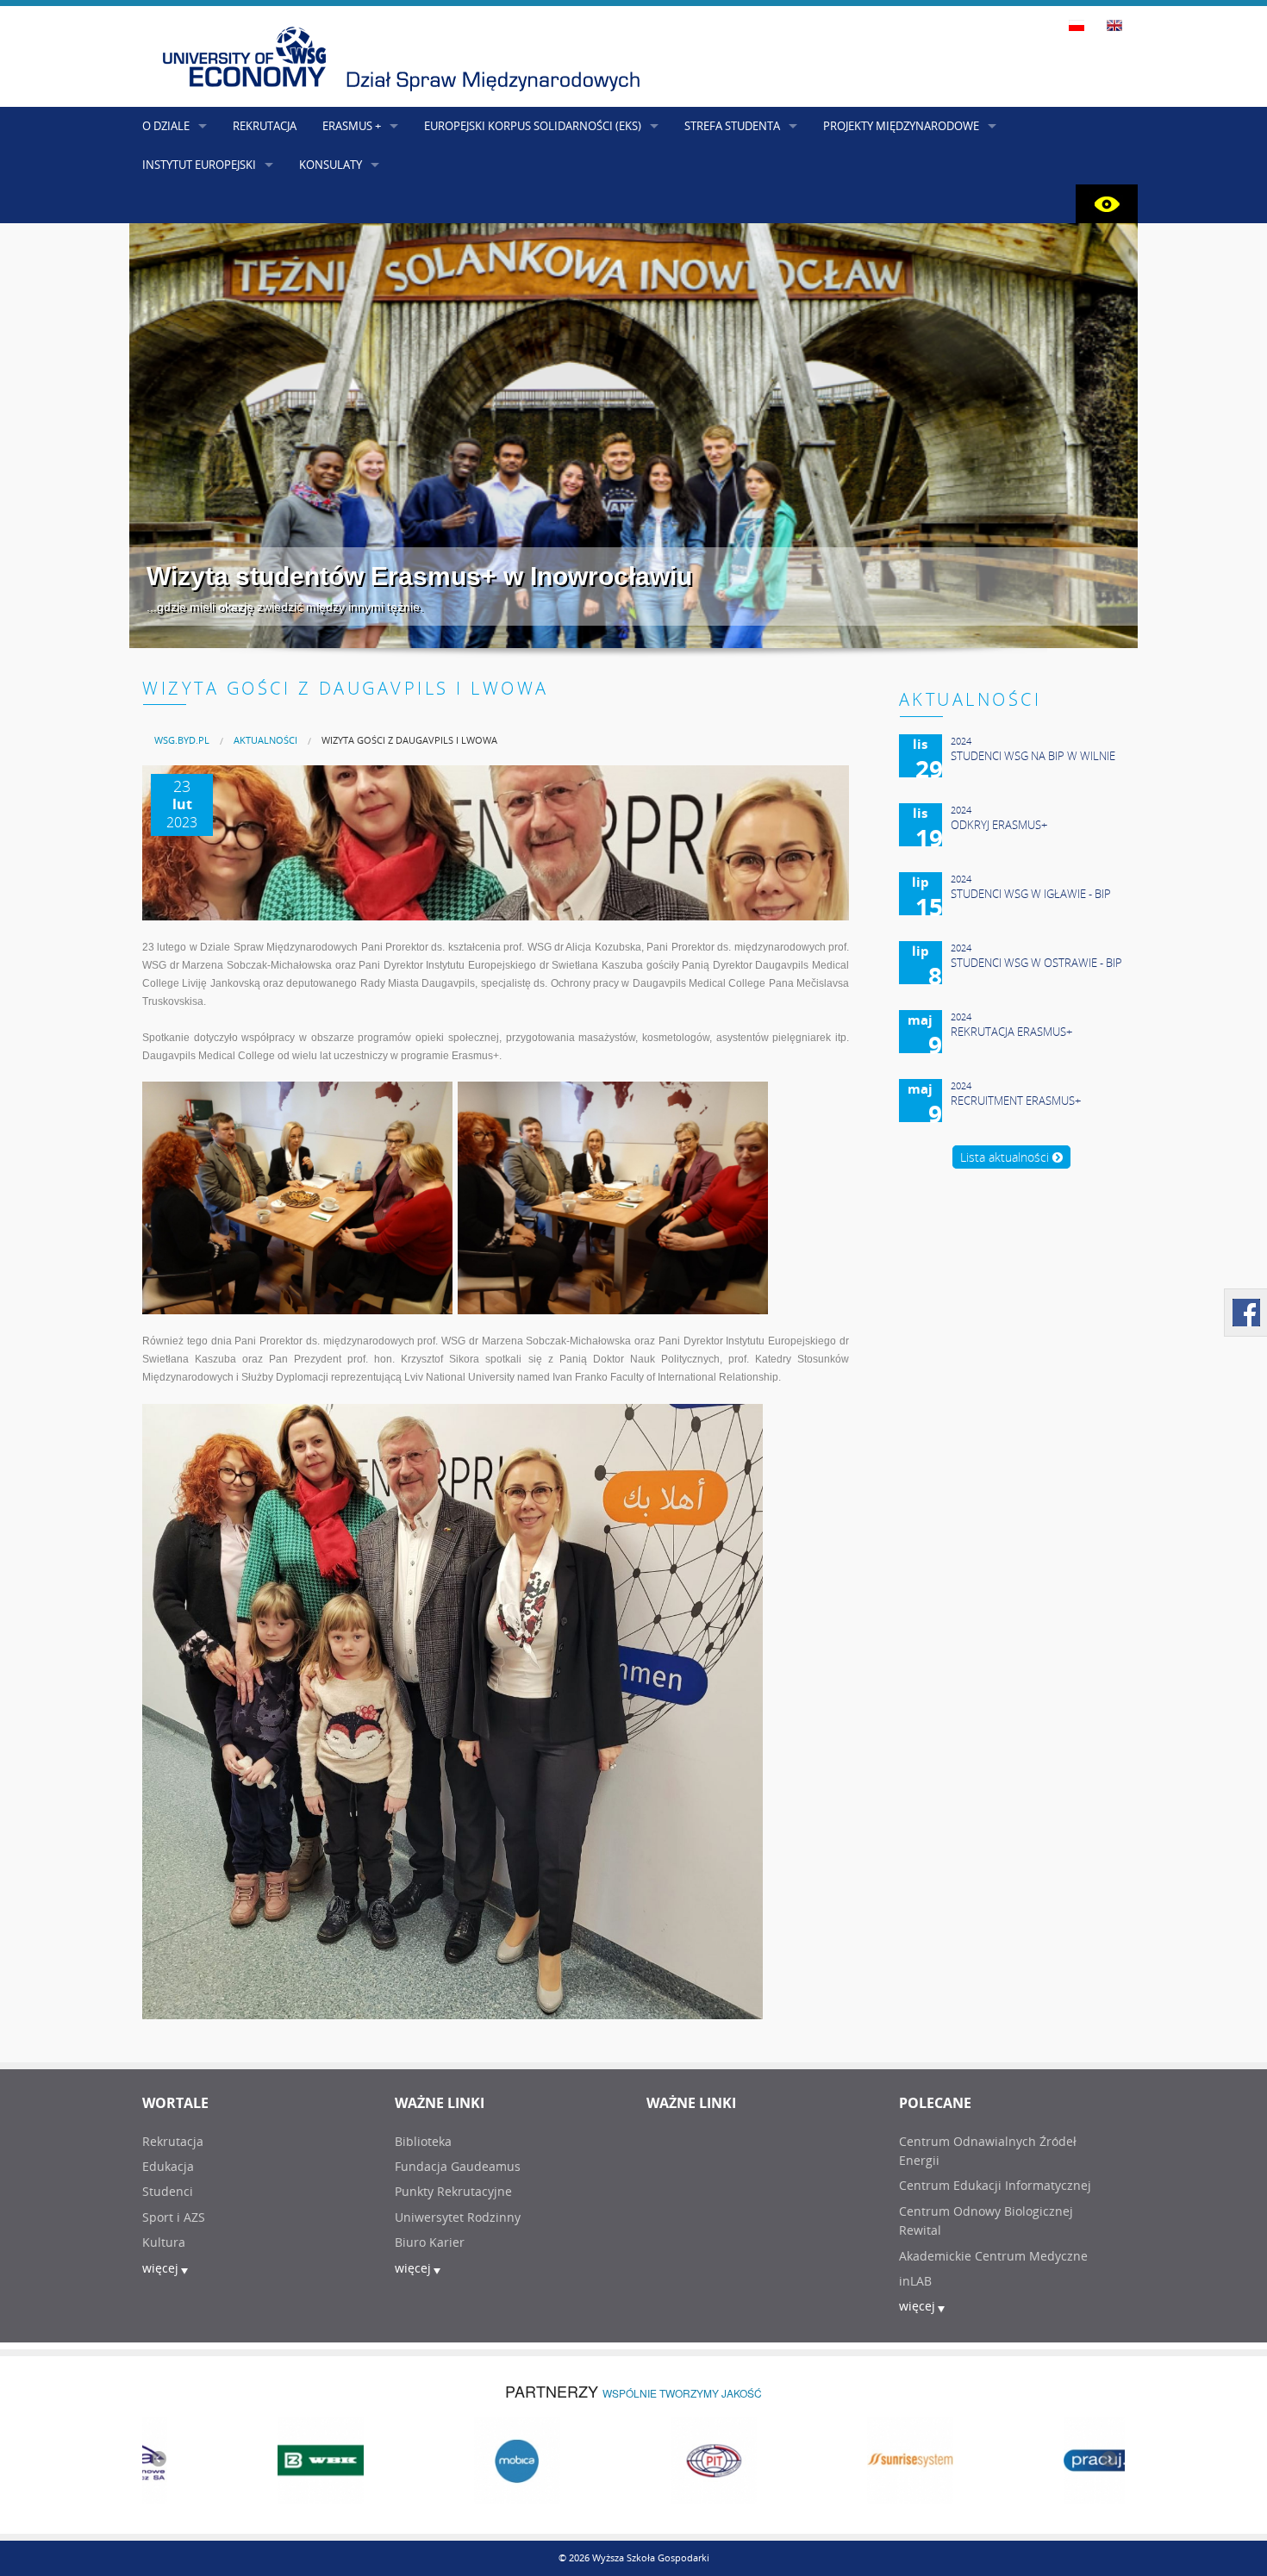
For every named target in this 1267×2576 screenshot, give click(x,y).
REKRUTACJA (265, 126)
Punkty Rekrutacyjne (453, 2191)
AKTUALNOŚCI (265, 740)
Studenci (168, 2191)
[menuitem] (182, 740)
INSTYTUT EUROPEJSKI (199, 165)
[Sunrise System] (830, 2459)
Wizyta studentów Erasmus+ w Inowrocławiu (419, 576)
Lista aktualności (1006, 1157)
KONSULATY (331, 165)
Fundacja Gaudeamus (458, 2166)
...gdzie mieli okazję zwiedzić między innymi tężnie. (285, 607)
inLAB (915, 2281)
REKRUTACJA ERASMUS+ (1011, 1032)
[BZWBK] (240, 2459)
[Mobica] (437, 2459)
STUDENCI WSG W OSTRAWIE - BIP (1036, 963)
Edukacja (168, 2166)
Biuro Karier (430, 2242)
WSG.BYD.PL (182, 740)
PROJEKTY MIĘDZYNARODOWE (901, 126)
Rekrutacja (173, 2141)
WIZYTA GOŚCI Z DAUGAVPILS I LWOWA (409, 740)
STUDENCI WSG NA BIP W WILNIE (1033, 756)
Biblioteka (423, 2141)
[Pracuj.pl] (1027, 2459)
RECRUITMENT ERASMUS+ (1016, 1101)
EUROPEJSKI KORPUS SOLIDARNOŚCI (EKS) (533, 126)
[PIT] (633, 2459)
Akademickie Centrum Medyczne (993, 2256)
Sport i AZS (174, 2217)
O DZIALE (166, 126)
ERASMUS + (352, 126)
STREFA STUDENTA (732, 126)
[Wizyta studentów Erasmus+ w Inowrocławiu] (633, 436)
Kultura (164, 2242)
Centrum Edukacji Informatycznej (995, 2185)
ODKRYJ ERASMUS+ (999, 825)
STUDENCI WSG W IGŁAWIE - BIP (1031, 894)
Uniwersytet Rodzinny (458, 2217)
